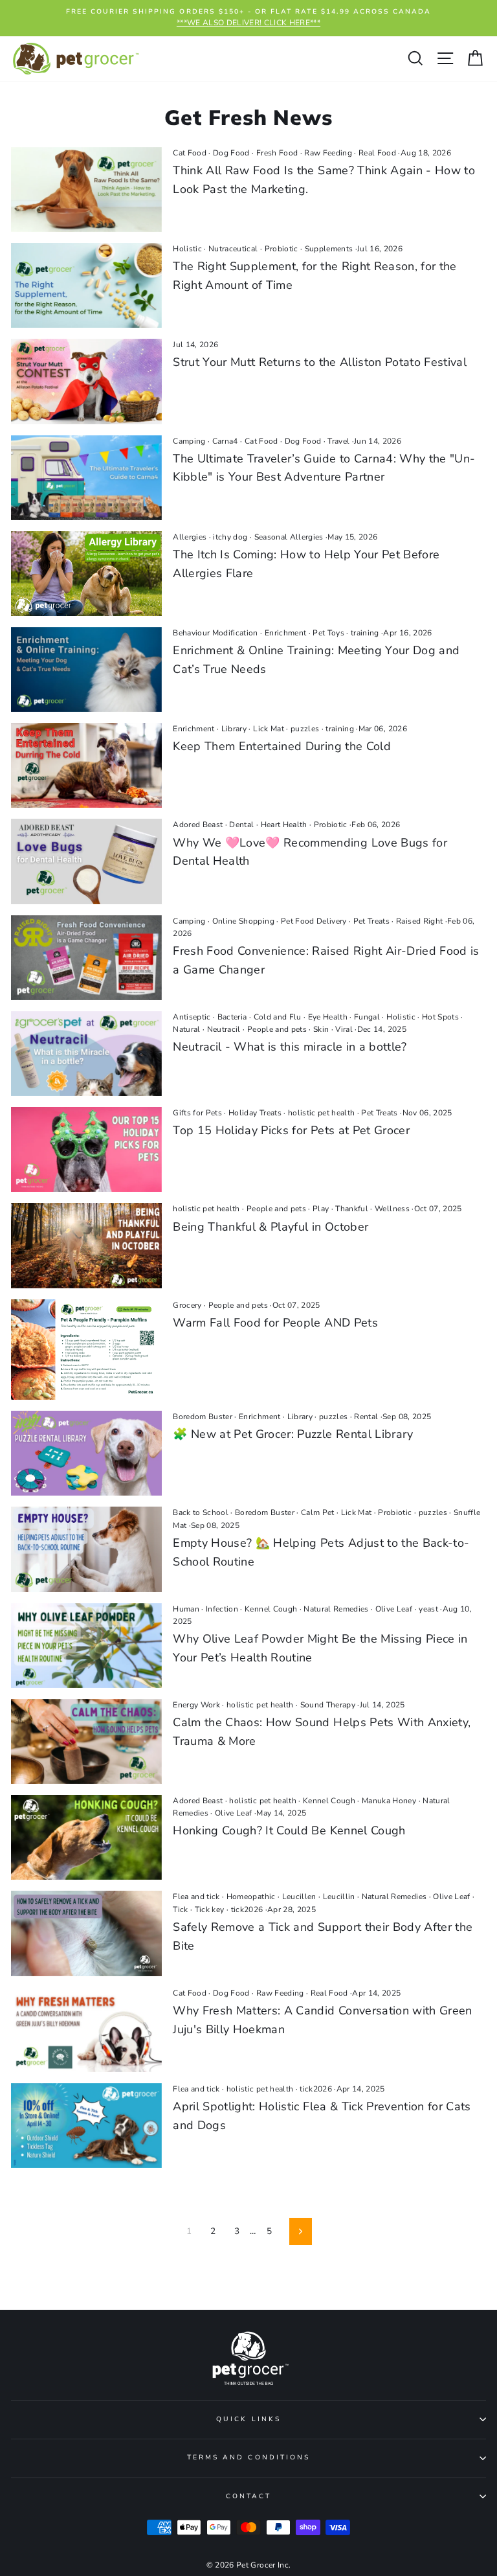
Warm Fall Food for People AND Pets (275, 1323)
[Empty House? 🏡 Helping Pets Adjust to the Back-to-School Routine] (86, 1549)
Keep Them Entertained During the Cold (282, 746)
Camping (189, 441)
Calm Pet (318, 1512)
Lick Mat (269, 729)
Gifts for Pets (197, 1113)
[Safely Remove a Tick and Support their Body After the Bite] (86, 1933)
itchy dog (230, 537)
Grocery (187, 1305)
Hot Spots (440, 1017)
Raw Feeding (328, 153)
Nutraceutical (233, 249)
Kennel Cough (271, 1609)
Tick (180, 1909)
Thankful (352, 1209)
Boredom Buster (203, 1417)
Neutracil (224, 1029)
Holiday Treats (255, 1113)
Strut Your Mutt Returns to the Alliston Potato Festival (320, 362)
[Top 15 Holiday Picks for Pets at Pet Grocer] (86, 1149)
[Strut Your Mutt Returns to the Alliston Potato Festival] (86, 381)
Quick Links (248, 2419)
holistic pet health (321, 1113)
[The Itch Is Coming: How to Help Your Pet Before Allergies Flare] (86, 574)
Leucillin (339, 1897)
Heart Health (284, 825)
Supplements (329, 249)
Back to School (201, 1512)
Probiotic (282, 249)
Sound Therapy (328, 1705)
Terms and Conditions (248, 2457)
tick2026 (247, 1909)
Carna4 (225, 441)
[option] (248, 18)
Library (234, 729)
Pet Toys (328, 633)
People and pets (277, 1029)
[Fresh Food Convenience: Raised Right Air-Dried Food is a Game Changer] (86, 958)
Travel (338, 441)
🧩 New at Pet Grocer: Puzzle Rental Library (293, 1434)
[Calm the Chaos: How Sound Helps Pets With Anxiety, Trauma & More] (86, 1741)
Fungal (367, 1017)
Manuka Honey (389, 1801)
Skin (321, 1029)
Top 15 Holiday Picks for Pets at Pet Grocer (291, 1130)
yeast (428, 1609)
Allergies (190, 537)
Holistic (187, 249)
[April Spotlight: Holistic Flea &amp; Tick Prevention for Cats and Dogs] (86, 2126)
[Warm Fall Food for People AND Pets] (86, 1350)
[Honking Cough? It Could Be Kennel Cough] (86, 1837)
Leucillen (299, 1897)
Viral (344, 1029)
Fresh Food (277, 153)
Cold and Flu (278, 1017)
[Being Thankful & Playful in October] (86, 1245)
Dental (241, 825)
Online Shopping (243, 921)
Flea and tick (196, 1897)
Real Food (377, 153)
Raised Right (419, 921)
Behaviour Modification (215, 633)
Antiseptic (192, 1017)
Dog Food (231, 153)
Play (321, 1209)
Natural (186, 1029)
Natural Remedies (336, 1609)
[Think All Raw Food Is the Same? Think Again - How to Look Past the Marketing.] (86, 189)
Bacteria (232, 1017)
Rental (366, 1417)
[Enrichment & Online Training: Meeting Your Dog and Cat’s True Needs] (86, 669)
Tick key (210, 1909)
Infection (222, 1609)
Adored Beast (198, 825)
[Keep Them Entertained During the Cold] (86, 765)
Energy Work (196, 1705)
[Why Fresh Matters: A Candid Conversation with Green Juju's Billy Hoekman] (86, 2030)
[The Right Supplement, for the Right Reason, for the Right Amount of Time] (86, 285)
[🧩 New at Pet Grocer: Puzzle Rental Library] (86, 1453)
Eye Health (328, 1017)
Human (186, 1609)
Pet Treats (371, 921)
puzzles (305, 729)
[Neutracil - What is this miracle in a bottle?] (86, 1054)
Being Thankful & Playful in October (271, 1227)
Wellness (392, 1209)
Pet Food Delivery (314, 921)
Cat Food (190, 153)
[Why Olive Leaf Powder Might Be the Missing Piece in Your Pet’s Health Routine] (86, 1646)
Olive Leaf (394, 1609)
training (365, 633)
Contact (248, 2496)
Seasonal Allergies (289, 537)
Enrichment (285, 633)
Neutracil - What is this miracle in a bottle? (290, 1047)
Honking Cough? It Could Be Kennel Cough (289, 1830)
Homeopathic (251, 1897)
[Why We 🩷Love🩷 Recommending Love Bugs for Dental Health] (86, 861)
